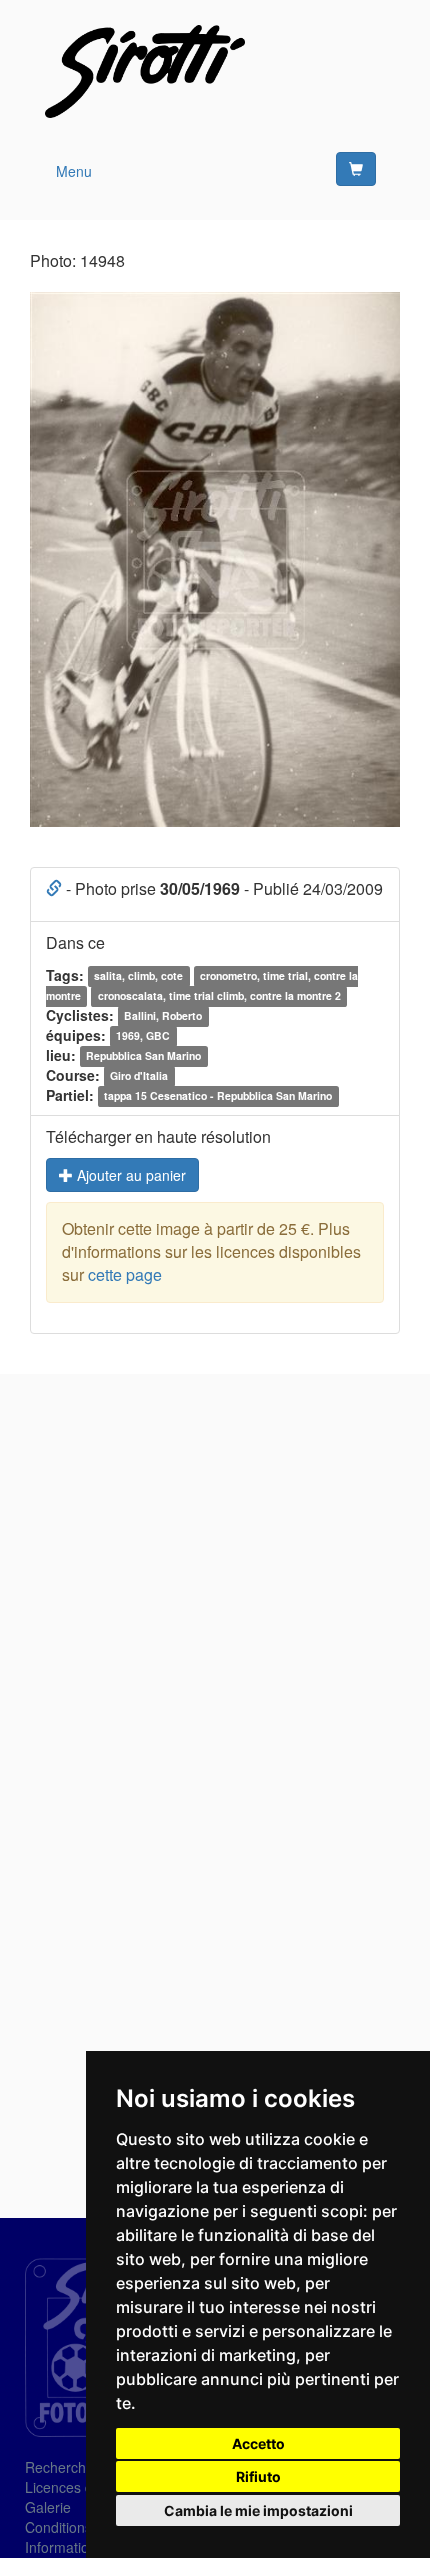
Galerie (48, 2507)
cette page (125, 1274)
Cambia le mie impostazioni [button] (258, 2510)
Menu (74, 171)
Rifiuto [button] (258, 2476)
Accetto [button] (258, 2443)
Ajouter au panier (129, 1175)
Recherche (59, 2467)
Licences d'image (80, 2487)
